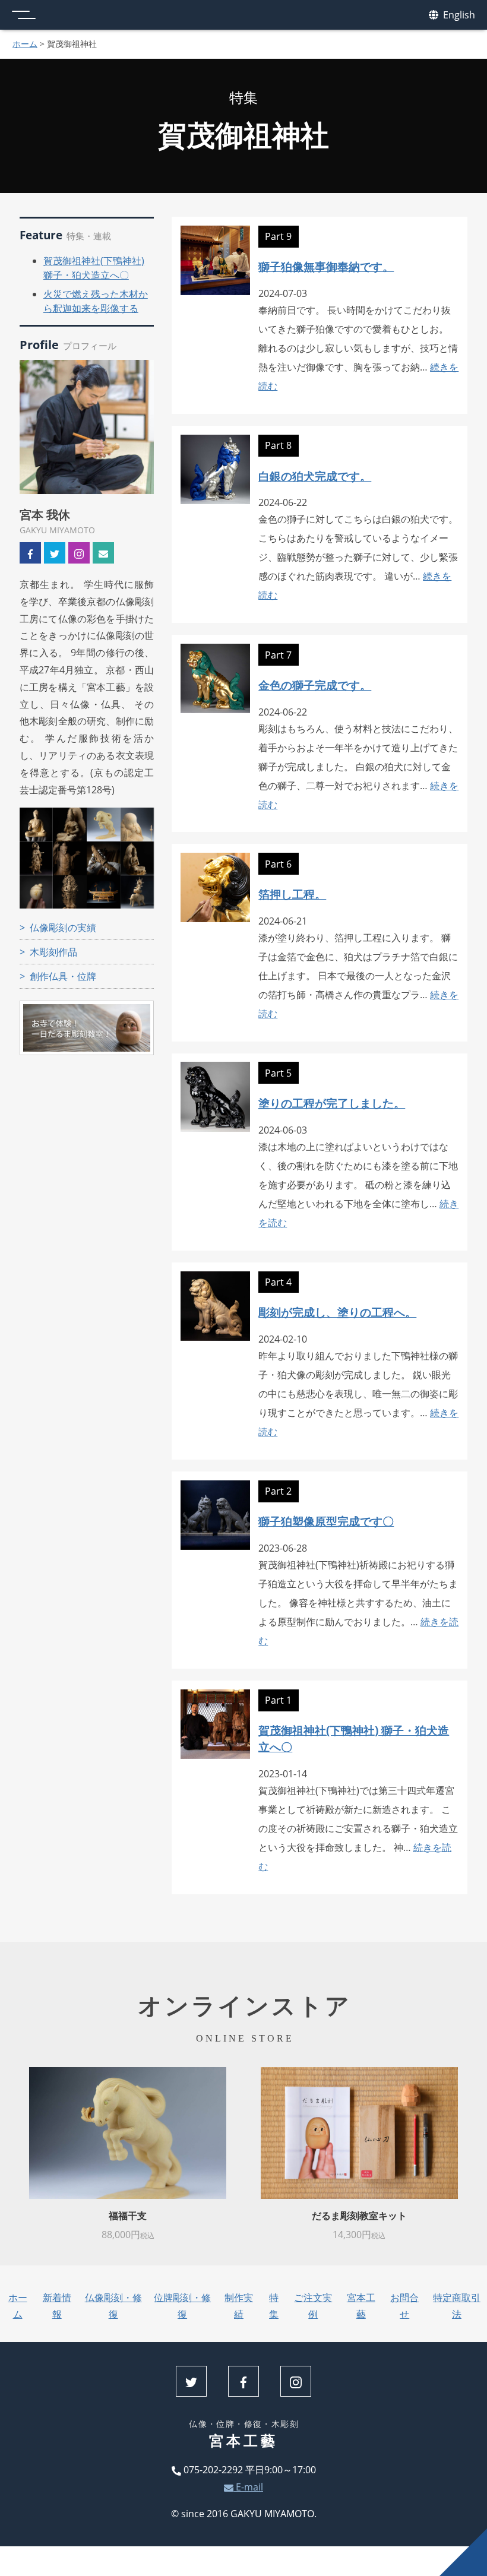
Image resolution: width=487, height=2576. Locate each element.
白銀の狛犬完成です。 (315, 476)
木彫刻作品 (53, 952)
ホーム (25, 44)
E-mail (248, 2487)
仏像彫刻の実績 (63, 928)
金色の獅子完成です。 (315, 685)
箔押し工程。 (292, 894)
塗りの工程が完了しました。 (332, 1103)
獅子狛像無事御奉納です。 (326, 266)
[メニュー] (24, 15)
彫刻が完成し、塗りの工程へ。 (337, 1312)
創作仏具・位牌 (63, 976)
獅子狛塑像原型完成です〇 (326, 1521)
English (458, 15)
